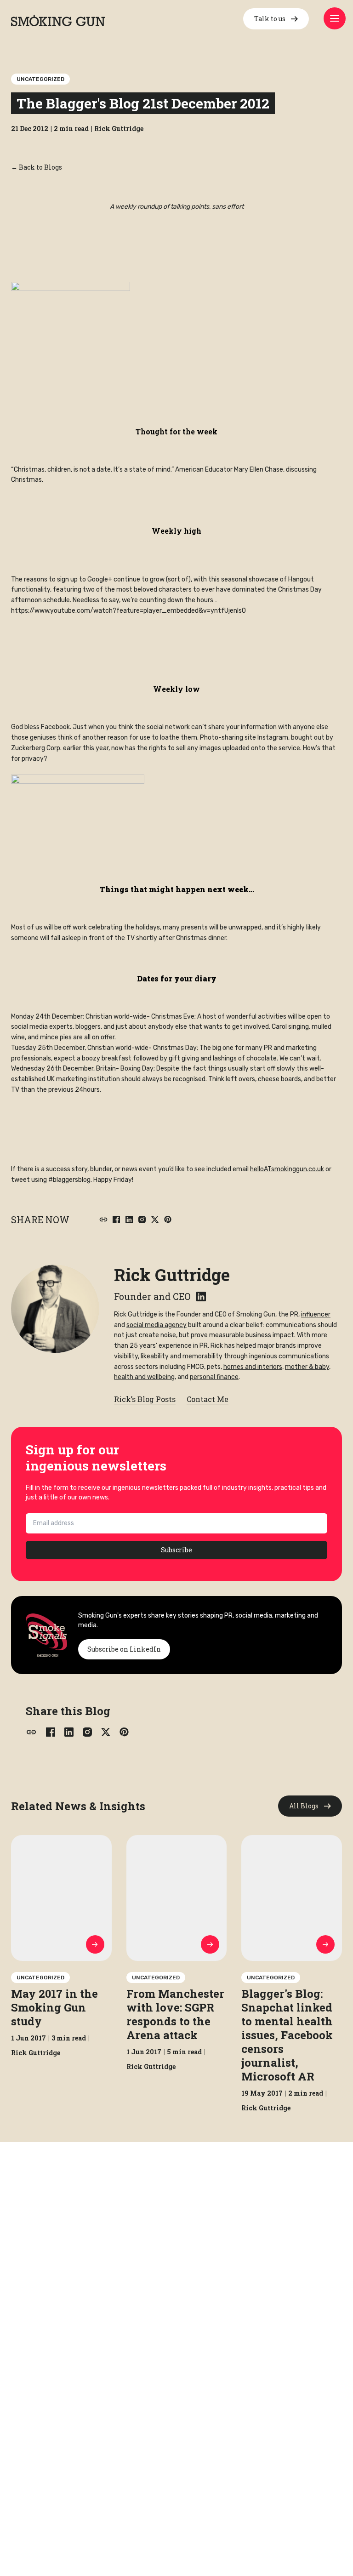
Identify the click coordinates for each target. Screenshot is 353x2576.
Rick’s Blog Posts (145, 1399)
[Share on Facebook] (116, 1220)
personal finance (214, 1377)
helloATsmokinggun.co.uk (287, 1169)
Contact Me (208, 1399)
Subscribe (176, 1550)
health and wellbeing (144, 1377)
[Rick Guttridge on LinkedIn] (201, 1297)
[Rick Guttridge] (55, 1309)
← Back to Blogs (37, 167)
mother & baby (307, 1367)
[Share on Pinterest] (168, 1220)
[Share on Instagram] (142, 1220)
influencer (316, 1314)
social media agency (157, 1325)
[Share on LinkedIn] (129, 1220)
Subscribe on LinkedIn (124, 1649)
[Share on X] (155, 1220)
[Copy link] (103, 1220)
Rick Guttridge (172, 1275)
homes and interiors (253, 1367)
